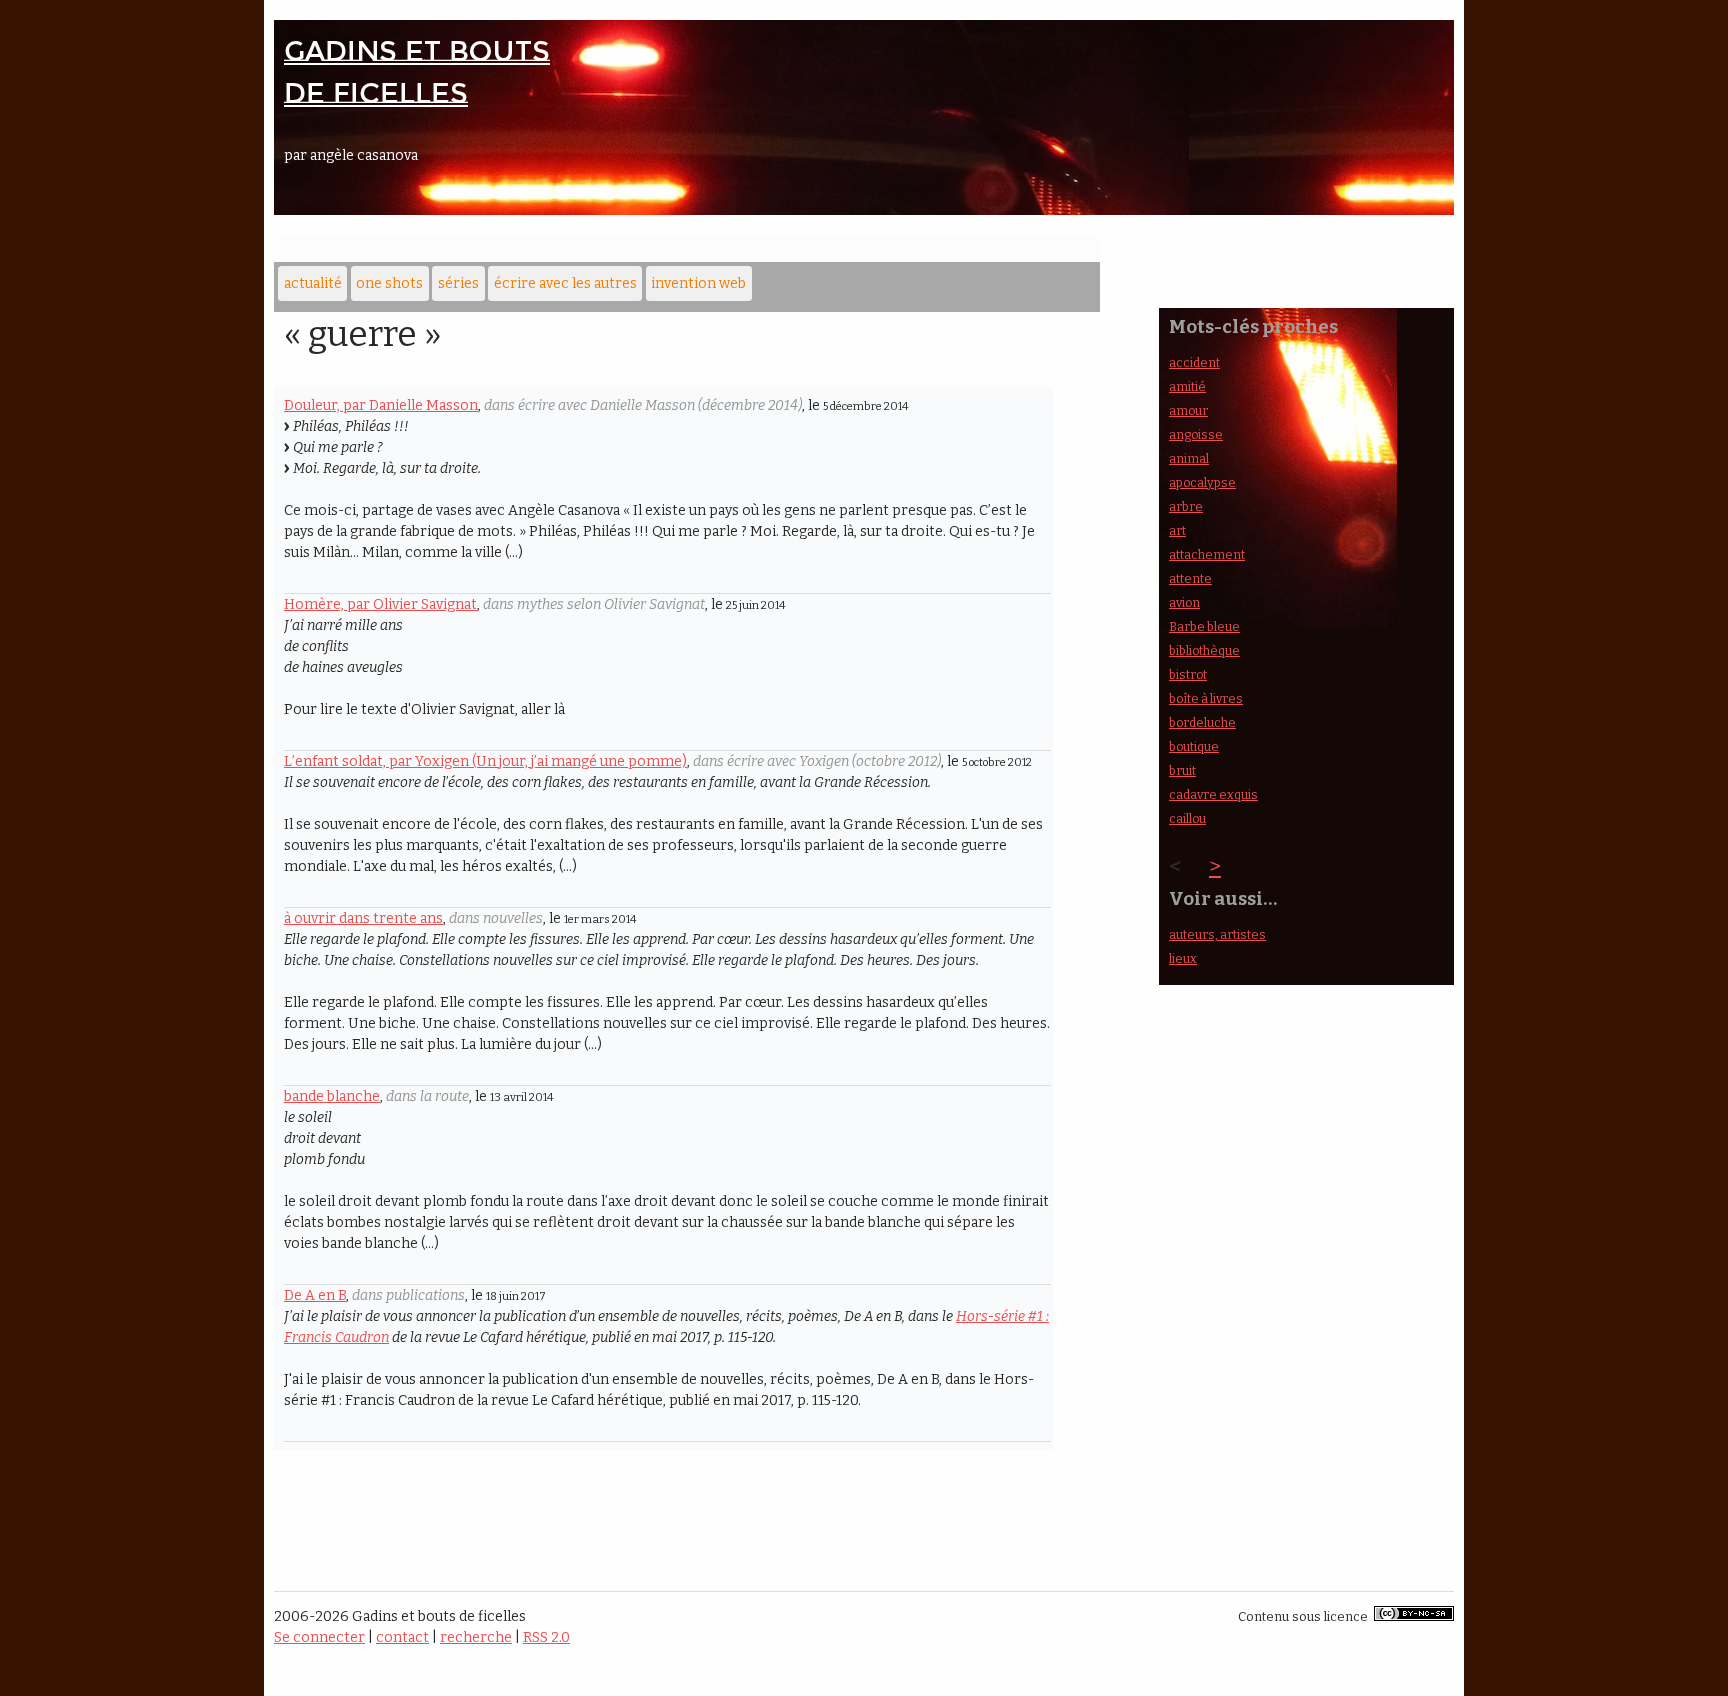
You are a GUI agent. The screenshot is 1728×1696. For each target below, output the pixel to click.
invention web (698, 283)
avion (1184, 602)
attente (1190, 578)
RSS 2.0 (546, 1637)
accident (1194, 362)
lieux (1183, 958)
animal (1189, 458)
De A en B (315, 1295)
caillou (1187, 818)
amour (1188, 410)
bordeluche (1202, 722)
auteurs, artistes (1217, 934)
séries (458, 283)
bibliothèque (1204, 650)
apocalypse (1202, 482)
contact (402, 1637)
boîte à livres (1206, 698)
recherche (476, 1637)
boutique (1194, 746)
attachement (1207, 554)
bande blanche (332, 1096)
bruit (1182, 770)
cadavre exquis (1213, 794)
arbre (1186, 506)
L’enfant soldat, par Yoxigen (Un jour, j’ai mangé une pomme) (485, 761)
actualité (313, 283)
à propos (1060, 246)
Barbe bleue (1204, 626)
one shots (389, 283)
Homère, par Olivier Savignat (380, 604)
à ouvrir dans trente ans (363, 918)
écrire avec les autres (565, 283)
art (1177, 530)
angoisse (1196, 434)
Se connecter (319, 1637)
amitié (1187, 386)
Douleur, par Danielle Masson (381, 405)
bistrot (1188, 674)
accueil (994, 246)
